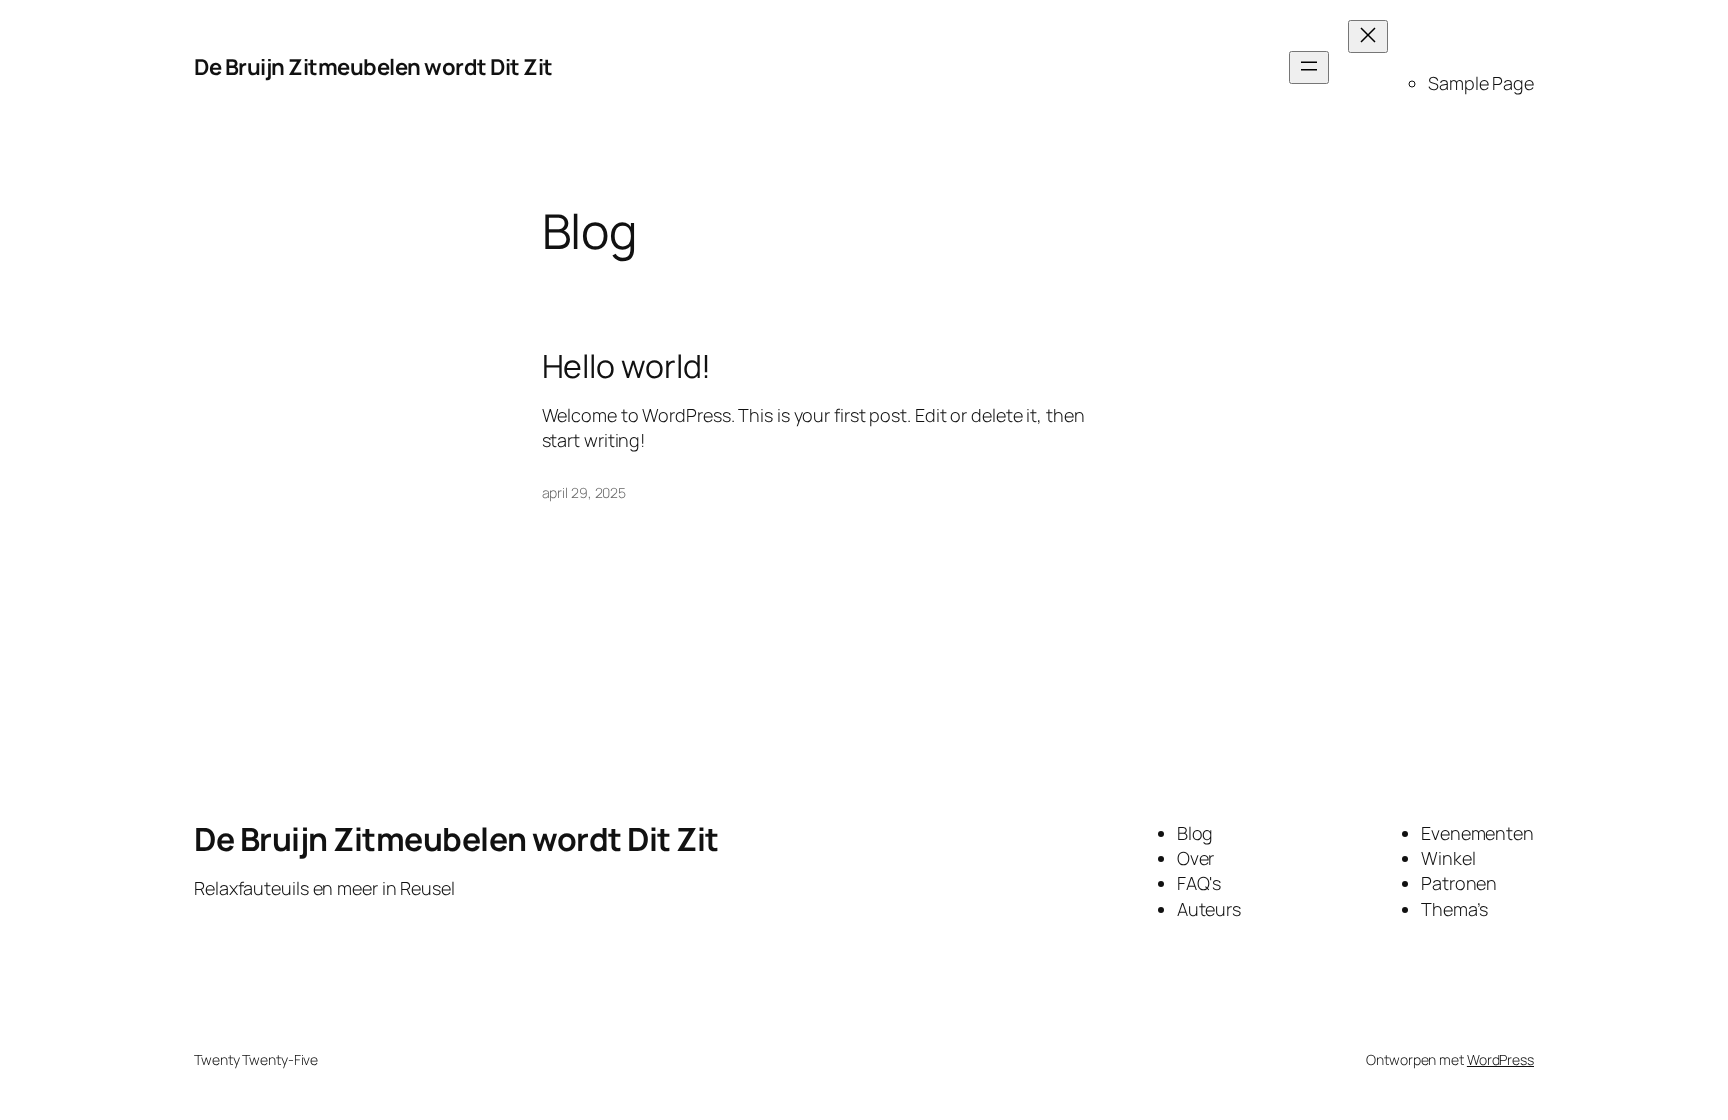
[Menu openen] (1309, 67)
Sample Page (1481, 83)
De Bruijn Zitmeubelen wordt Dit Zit (373, 67)
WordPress (1500, 1059)
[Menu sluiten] (1368, 36)
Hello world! (627, 366)
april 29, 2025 (584, 492)
